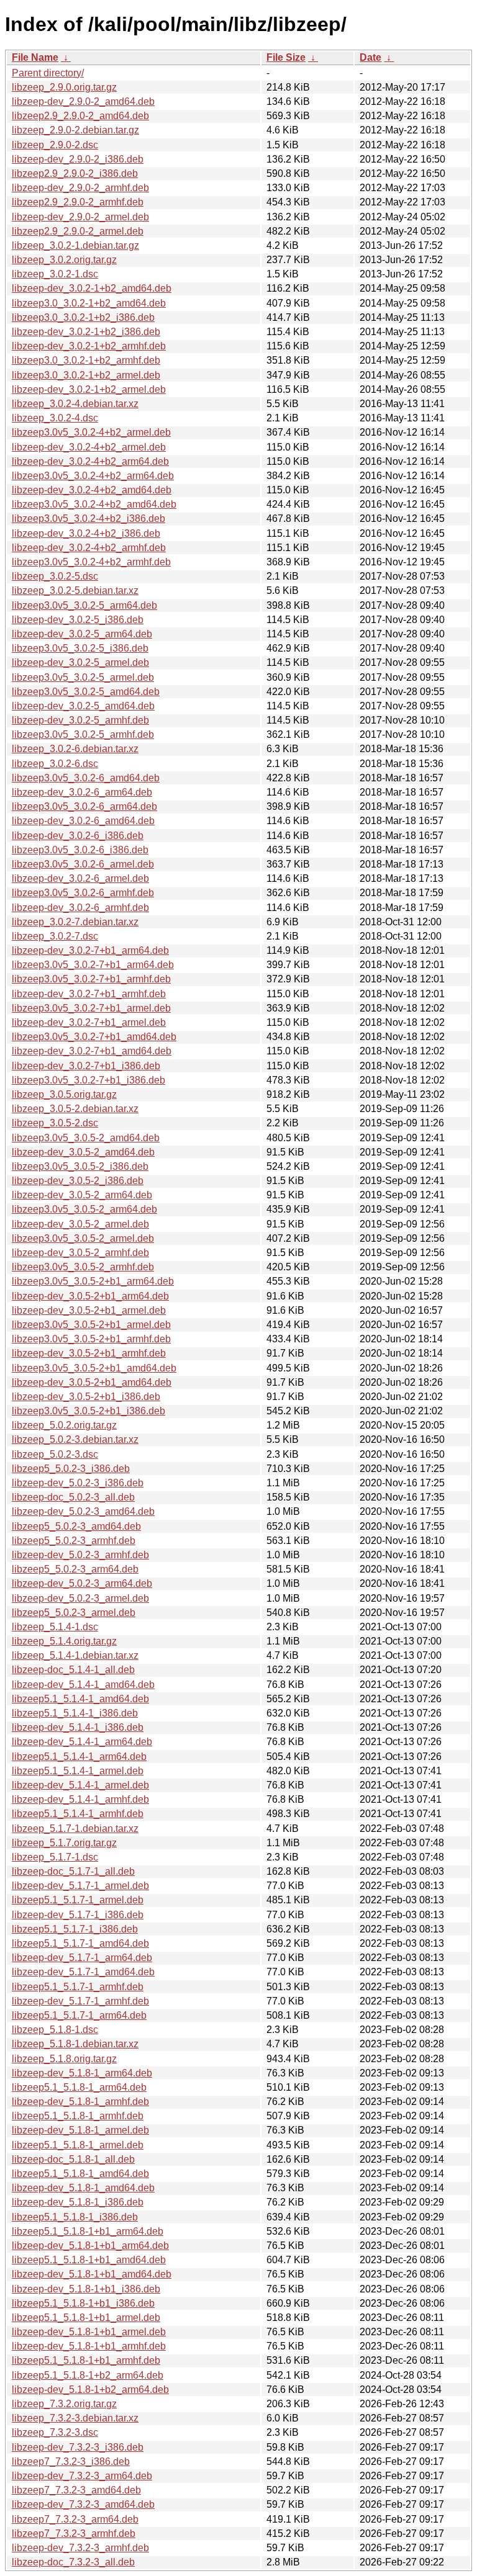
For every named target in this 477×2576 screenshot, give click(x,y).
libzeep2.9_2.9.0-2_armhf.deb (78, 202)
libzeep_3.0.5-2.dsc (55, 1123)
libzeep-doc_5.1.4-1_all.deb (73, 1670)
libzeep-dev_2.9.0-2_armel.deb (80, 217)
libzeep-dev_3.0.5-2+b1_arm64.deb (90, 1296)
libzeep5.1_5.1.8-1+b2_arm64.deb (88, 2375)
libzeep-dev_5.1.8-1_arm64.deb (82, 2073)
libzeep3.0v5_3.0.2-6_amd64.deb (86, 778)
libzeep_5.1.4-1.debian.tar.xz (75, 1655)
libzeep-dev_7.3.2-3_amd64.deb (83, 2504)
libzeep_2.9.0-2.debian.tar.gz (75, 130)
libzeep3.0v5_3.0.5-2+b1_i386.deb (89, 1411)
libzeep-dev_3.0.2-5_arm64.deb (82, 634)
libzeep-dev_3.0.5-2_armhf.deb (80, 1253)
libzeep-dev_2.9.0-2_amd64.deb (83, 101)
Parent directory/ (48, 73)
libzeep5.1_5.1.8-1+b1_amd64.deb (89, 2260)
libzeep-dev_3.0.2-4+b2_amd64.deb (92, 490)
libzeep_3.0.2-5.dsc (55, 576)
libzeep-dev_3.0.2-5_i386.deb (78, 620)
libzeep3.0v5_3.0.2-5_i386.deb (80, 648)
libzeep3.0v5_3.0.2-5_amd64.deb (86, 692)
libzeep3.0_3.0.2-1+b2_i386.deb (83, 317)
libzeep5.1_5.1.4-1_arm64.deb (79, 1757)
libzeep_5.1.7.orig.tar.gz (64, 1843)
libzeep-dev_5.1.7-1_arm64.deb (82, 1958)
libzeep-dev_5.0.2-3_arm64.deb (82, 1583)
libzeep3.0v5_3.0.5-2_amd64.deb (86, 1138)
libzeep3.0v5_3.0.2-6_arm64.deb (84, 806)
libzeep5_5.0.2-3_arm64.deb (75, 1569)
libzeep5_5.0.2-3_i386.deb (71, 1469)
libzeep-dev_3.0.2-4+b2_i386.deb (86, 533)
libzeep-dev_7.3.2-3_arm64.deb (82, 2476)
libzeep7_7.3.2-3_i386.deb (71, 2462)
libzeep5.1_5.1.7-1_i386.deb (75, 1929)
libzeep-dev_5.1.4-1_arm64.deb (82, 1742)
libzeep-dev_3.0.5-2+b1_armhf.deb (89, 1353)
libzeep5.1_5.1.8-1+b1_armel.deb (86, 2318)
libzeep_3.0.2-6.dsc (55, 764)
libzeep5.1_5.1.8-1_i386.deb (75, 2217)
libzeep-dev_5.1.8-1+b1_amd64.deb (92, 2274)
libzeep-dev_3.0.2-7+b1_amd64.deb (92, 1051)
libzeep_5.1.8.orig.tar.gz (64, 2059)
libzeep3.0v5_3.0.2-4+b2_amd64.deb (94, 504)
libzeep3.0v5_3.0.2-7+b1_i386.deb (89, 1080)
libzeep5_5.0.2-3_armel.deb (74, 1613)
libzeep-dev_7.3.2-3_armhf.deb (80, 2548)
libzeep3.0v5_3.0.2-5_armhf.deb (83, 734)
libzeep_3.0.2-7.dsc (55, 936)
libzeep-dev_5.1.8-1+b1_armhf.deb (89, 2346)
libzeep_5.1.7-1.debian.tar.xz (75, 1829)
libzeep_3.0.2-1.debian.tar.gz (75, 245)
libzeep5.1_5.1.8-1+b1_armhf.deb (86, 2360)
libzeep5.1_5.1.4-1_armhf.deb (78, 1814)
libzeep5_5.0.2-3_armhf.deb (74, 1541)
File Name (35, 57)
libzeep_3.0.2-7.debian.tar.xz (75, 922)
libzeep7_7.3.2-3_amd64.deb (76, 2490)
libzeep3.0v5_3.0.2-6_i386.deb (80, 850)
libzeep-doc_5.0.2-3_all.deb (73, 1497)
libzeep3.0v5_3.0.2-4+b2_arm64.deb (93, 476)
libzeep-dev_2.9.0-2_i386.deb (78, 159)
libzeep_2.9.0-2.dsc (55, 145)
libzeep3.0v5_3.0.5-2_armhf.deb (83, 1267)
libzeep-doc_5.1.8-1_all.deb (73, 2159)
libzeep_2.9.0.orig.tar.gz (64, 87)
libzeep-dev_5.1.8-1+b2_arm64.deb (90, 2390)
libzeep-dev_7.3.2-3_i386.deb (78, 2447)
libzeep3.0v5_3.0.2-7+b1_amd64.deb (94, 1037)
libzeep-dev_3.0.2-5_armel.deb (80, 662)
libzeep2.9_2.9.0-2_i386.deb (75, 173)
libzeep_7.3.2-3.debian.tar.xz (75, 2418)
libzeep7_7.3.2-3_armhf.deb (74, 2533)
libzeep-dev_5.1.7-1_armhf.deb (80, 2001)
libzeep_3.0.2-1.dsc (55, 274)
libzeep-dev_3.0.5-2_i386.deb (78, 1181)
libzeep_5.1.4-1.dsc (55, 1627)
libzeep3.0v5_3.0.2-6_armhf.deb (83, 893)
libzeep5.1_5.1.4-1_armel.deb (78, 1771)
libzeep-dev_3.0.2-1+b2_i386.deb (86, 332)
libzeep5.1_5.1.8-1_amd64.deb (80, 2174)
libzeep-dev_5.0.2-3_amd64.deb (83, 1511)
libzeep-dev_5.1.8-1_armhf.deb (80, 2102)
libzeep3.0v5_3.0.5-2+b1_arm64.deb (93, 1281)
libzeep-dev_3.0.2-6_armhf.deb (80, 908)
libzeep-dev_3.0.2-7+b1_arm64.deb (90, 950)
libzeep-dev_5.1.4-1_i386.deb (78, 1727)
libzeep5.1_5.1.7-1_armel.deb (78, 1900)
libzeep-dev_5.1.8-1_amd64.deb (83, 2188)
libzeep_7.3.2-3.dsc (55, 2432)
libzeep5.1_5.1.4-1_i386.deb (75, 1713)
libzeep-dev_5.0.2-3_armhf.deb (80, 1555)
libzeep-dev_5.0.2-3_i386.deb (78, 1483)
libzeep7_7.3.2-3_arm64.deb (75, 2519)
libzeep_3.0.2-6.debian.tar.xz (75, 749)
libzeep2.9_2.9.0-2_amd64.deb (80, 116)
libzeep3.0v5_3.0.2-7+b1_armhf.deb (91, 979)
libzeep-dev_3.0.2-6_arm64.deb (82, 792)
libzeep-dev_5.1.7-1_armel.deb (80, 1886)
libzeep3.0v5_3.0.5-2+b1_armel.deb (91, 1325)
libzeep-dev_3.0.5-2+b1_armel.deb (89, 1310)
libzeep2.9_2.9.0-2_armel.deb (78, 231)
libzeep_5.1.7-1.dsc (55, 1857)
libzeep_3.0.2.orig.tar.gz (64, 260)
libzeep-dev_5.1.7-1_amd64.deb (83, 1972)
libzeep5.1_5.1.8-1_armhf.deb (78, 2116)
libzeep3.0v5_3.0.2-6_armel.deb (83, 864)
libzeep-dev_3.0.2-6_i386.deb (78, 836)
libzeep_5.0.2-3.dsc (55, 1454)
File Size (286, 57)
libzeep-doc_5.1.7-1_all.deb (73, 1871)
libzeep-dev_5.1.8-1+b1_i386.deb (86, 2289)
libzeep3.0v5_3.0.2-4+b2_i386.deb (89, 518)
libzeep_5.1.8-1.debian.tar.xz (75, 2044)
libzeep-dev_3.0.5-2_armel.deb (80, 1224)
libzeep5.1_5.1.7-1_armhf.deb (78, 1987)
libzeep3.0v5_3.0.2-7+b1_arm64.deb (93, 965)
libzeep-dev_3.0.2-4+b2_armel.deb (89, 447)
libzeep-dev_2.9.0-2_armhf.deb (80, 188)
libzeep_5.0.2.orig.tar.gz (64, 1425)
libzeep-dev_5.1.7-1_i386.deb (78, 1915)
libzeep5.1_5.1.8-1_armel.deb (78, 2145)
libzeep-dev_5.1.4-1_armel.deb (80, 1785)
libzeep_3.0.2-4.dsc (55, 418)
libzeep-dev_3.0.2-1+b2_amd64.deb (92, 288)
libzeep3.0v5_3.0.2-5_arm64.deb (84, 605)
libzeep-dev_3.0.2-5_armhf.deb (80, 720)
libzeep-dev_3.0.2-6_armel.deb (80, 878)
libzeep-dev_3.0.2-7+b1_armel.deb (89, 1022)
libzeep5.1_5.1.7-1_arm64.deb (79, 2015)
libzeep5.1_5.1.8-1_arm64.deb (79, 2087)
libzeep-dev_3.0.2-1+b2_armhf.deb (89, 346)
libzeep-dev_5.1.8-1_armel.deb (80, 2130)
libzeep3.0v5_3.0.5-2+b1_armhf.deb (91, 1339)
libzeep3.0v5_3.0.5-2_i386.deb (80, 1166)
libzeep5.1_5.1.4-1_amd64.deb (80, 1699)
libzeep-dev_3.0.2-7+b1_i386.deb (86, 1066)
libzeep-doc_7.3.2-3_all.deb (73, 2562)
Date (370, 57)
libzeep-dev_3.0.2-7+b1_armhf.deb (89, 994)
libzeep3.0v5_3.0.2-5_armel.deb (83, 677)
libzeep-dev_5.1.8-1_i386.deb (78, 2202)
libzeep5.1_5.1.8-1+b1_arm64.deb (88, 2231)
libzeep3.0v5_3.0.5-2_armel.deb (83, 1238)
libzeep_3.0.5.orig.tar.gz (64, 1094)
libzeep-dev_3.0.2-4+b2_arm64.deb (90, 461)
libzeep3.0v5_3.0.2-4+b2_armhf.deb (91, 562)
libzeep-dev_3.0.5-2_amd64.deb (83, 1152)
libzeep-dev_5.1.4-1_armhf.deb (80, 1799)
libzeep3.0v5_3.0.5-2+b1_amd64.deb (94, 1368)
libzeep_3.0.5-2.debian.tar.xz (75, 1109)
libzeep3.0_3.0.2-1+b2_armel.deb (86, 375)
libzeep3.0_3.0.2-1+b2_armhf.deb (86, 360)
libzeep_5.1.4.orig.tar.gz (64, 1641)
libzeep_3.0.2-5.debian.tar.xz (75, 590)
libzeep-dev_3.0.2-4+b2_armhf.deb (89, 548)
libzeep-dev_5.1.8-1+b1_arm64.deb (90, 2246)
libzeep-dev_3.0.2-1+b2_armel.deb (89, 389)
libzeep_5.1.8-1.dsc (55, 2030)
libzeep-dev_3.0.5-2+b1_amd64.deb (92, 1382)
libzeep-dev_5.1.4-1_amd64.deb (83, 1685)
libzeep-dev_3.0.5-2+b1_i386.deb (86, 1397)
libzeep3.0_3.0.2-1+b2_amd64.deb (89, 303)
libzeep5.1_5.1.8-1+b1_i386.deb (83, 2303)
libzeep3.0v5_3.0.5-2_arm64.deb (84, 1209)
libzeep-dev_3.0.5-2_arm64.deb (82, 1195)
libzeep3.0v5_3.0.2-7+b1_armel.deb (91, 1008)
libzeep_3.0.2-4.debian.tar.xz (75, 404)
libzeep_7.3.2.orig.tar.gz (64, 2404)
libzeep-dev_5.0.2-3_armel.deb (80, 1598)
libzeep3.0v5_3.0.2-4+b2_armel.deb (91, 432)
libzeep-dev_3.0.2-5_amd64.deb (83, 706)
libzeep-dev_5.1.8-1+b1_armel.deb (89, 2332)
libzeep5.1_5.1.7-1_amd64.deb (80, 1943)
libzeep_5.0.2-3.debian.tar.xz (75, 1439)
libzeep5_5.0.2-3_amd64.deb (76, 1526)
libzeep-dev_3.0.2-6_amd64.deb (83, 821)
